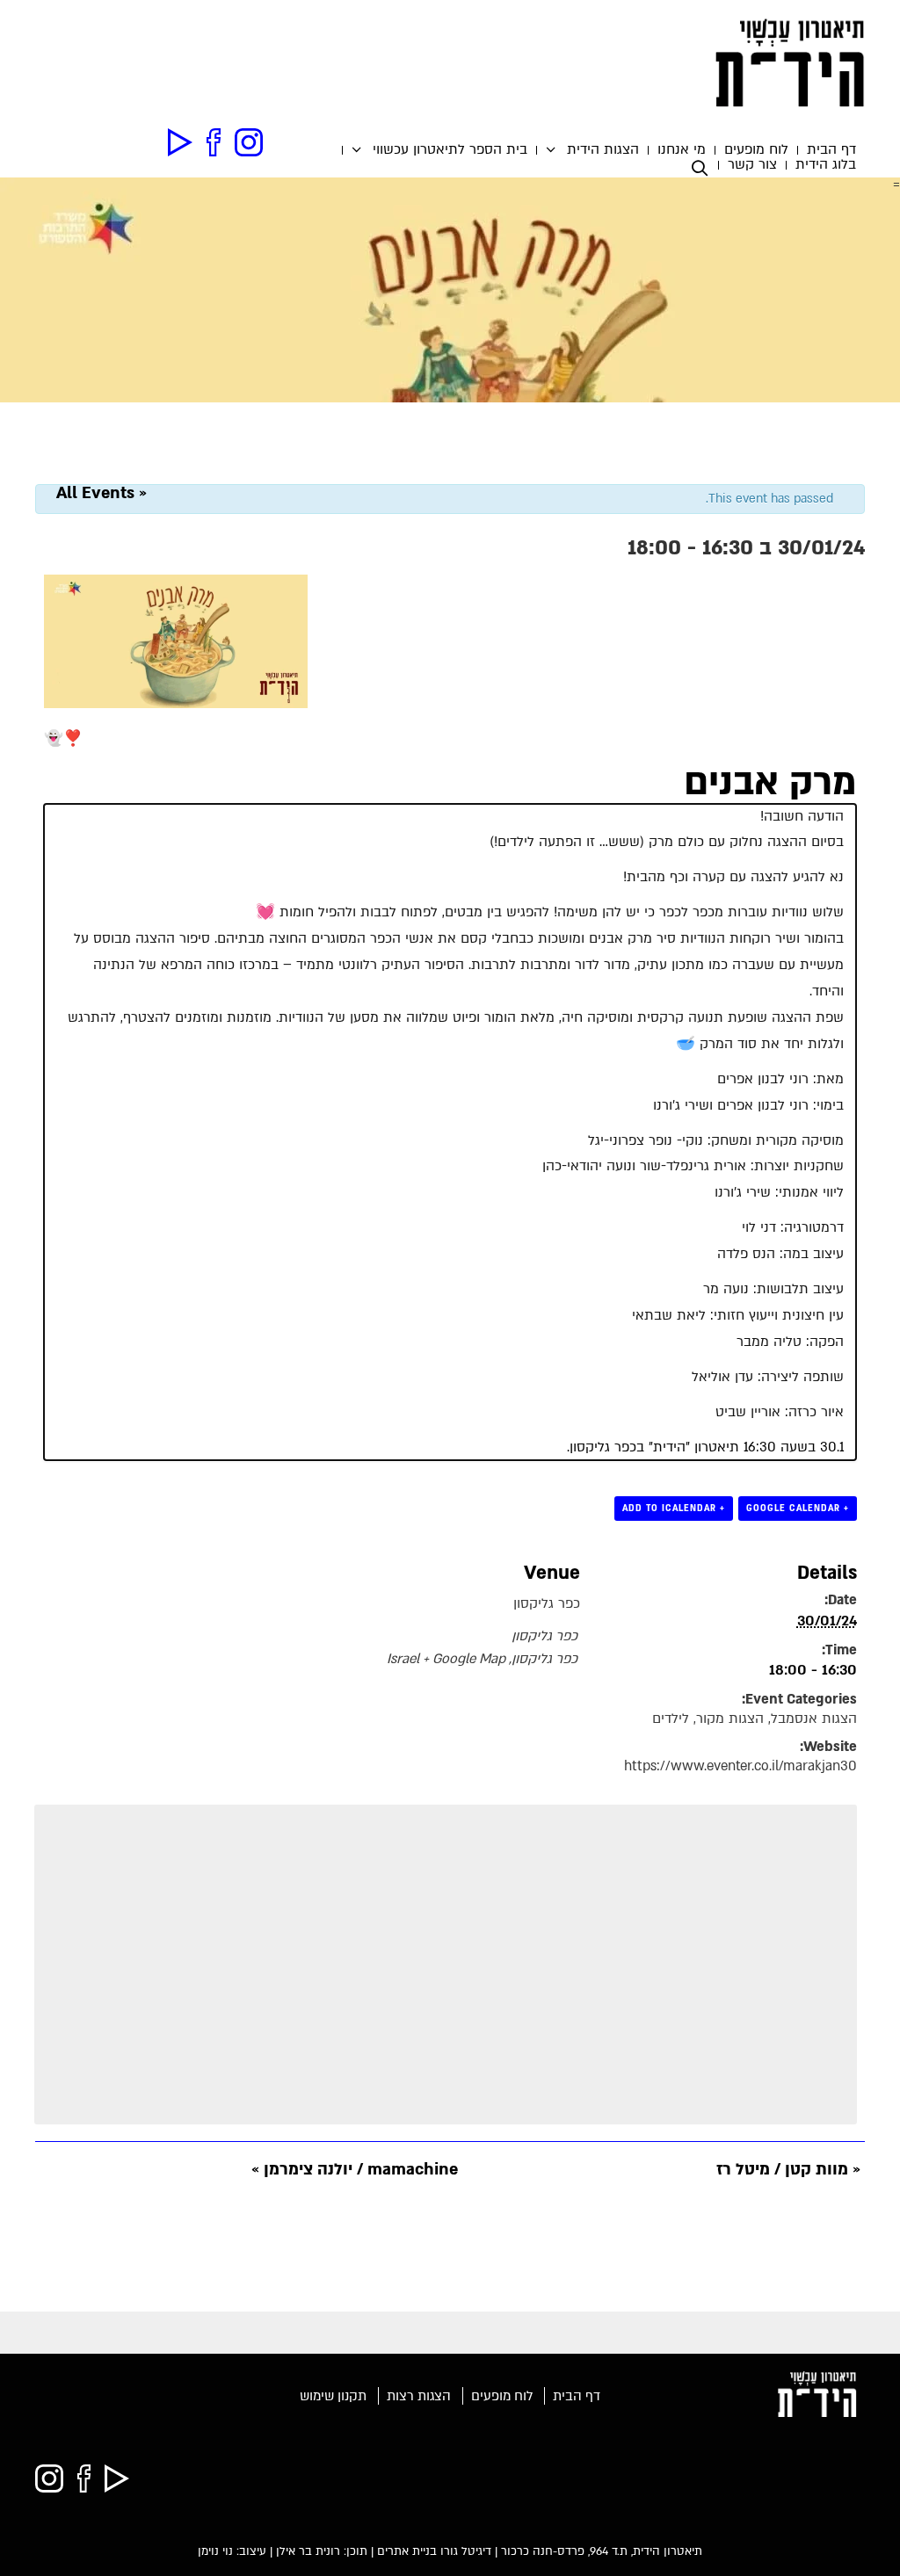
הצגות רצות (419, 2396)
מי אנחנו (682, 150)
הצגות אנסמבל (814, 1719)
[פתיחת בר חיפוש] (704, 169)
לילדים (671, 1719)
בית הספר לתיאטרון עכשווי (450, 150)
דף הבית (831, 150)
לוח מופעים (756, 150)
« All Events (102, 493)
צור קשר (752, 165)
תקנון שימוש (333, 2396)
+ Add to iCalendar (674, 1508)
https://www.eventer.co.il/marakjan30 (740, 1766)
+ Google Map (464, 1659)
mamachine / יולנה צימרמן (355, 2170)
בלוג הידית (826, 165)
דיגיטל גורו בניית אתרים (434, 2551)
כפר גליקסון (547, 1604)
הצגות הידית (603, 150)
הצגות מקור (730, 1719)
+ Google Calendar (798, 1508)
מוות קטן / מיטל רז (788, 2170)
